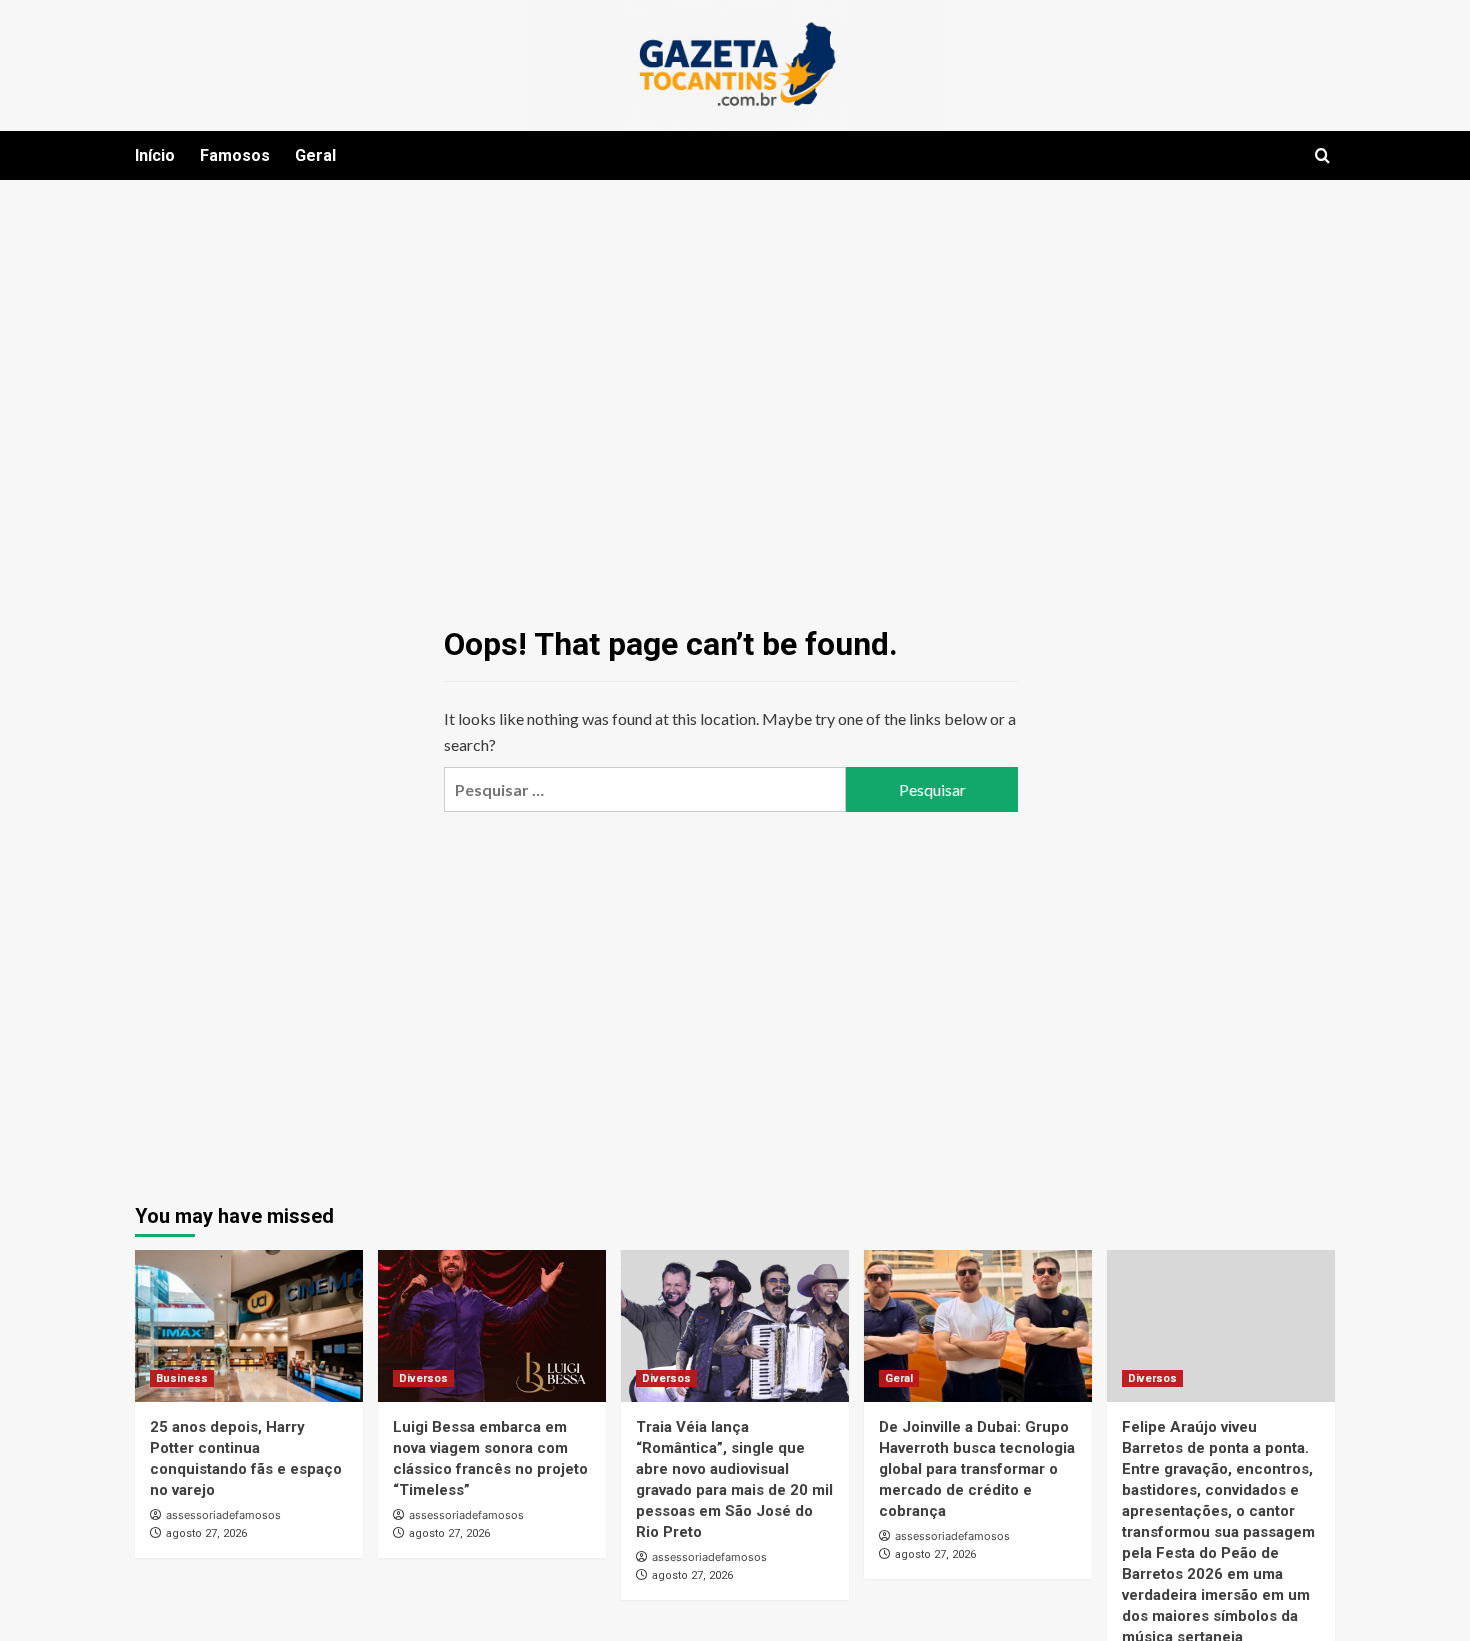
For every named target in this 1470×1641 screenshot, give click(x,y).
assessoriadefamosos (223, 1515)
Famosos (235, 155)
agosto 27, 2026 (206, 1533)
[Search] (1322, 156)
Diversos (423, 1378)
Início (155, 155)
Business (182, 1378)
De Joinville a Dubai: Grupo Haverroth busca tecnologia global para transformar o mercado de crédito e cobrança (977, 1469)
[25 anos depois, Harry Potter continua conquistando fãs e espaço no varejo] (249, 1326)
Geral (315, 155)
